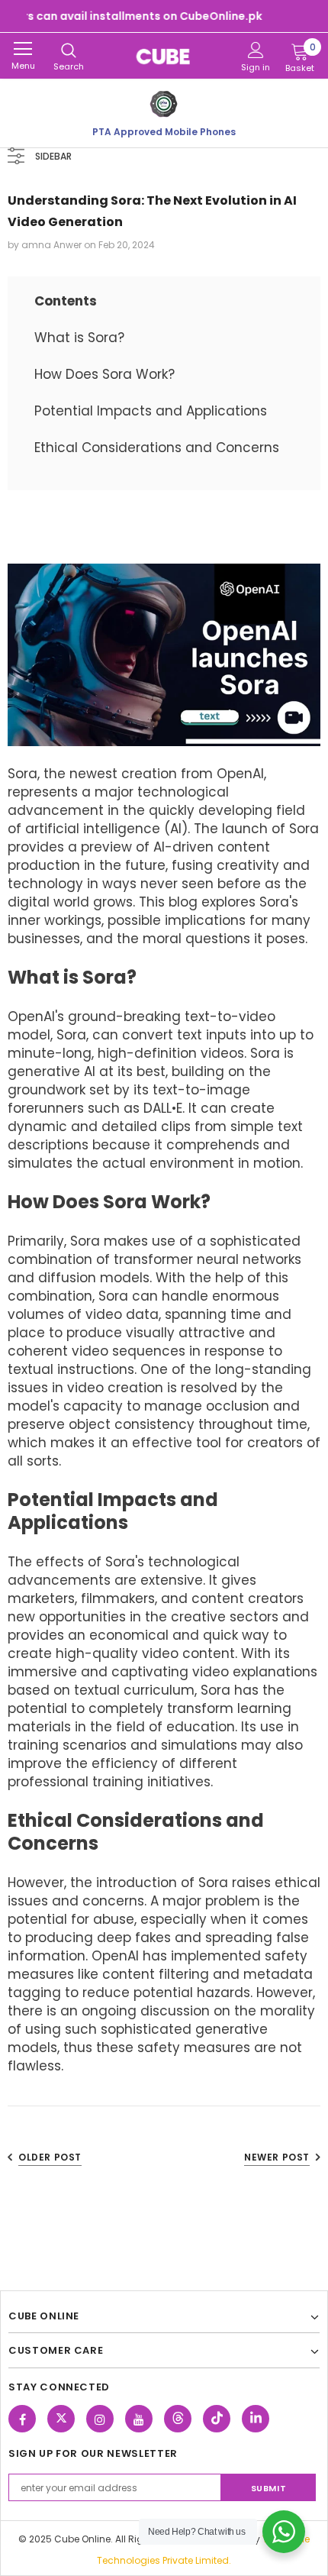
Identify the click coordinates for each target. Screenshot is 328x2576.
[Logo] (164, 56)
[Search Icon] (69, 51)
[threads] (178, 2419)
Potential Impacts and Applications (151, 411)
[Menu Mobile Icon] (23, 49)
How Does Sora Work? (105, 374)
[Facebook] (22, 2419)
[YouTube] (139, 2419)
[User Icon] (256, 50)
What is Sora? (79, 338)
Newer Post (277, 2157)
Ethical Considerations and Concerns (157, 448)
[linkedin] (256, 2419)
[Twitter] (61, 2419)
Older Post (50, 2157)
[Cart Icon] (300, 51)
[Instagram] (100, 2419)
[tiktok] (217, 2419)
